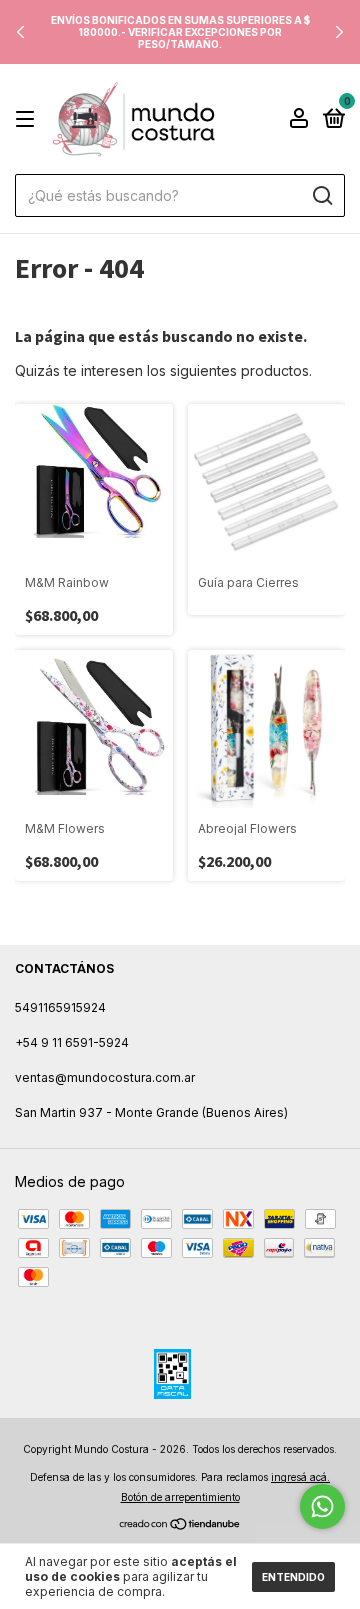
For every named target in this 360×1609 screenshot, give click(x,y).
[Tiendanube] (180, 1524)
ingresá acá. (300, 1477)
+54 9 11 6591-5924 (72, 1042)
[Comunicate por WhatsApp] (322, 1506)
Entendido (293, 1577)
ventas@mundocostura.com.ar (105, 1077)
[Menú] (28, 119)
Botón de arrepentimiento (180, 1497)
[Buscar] (321, 196)
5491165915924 (60, 1007)
